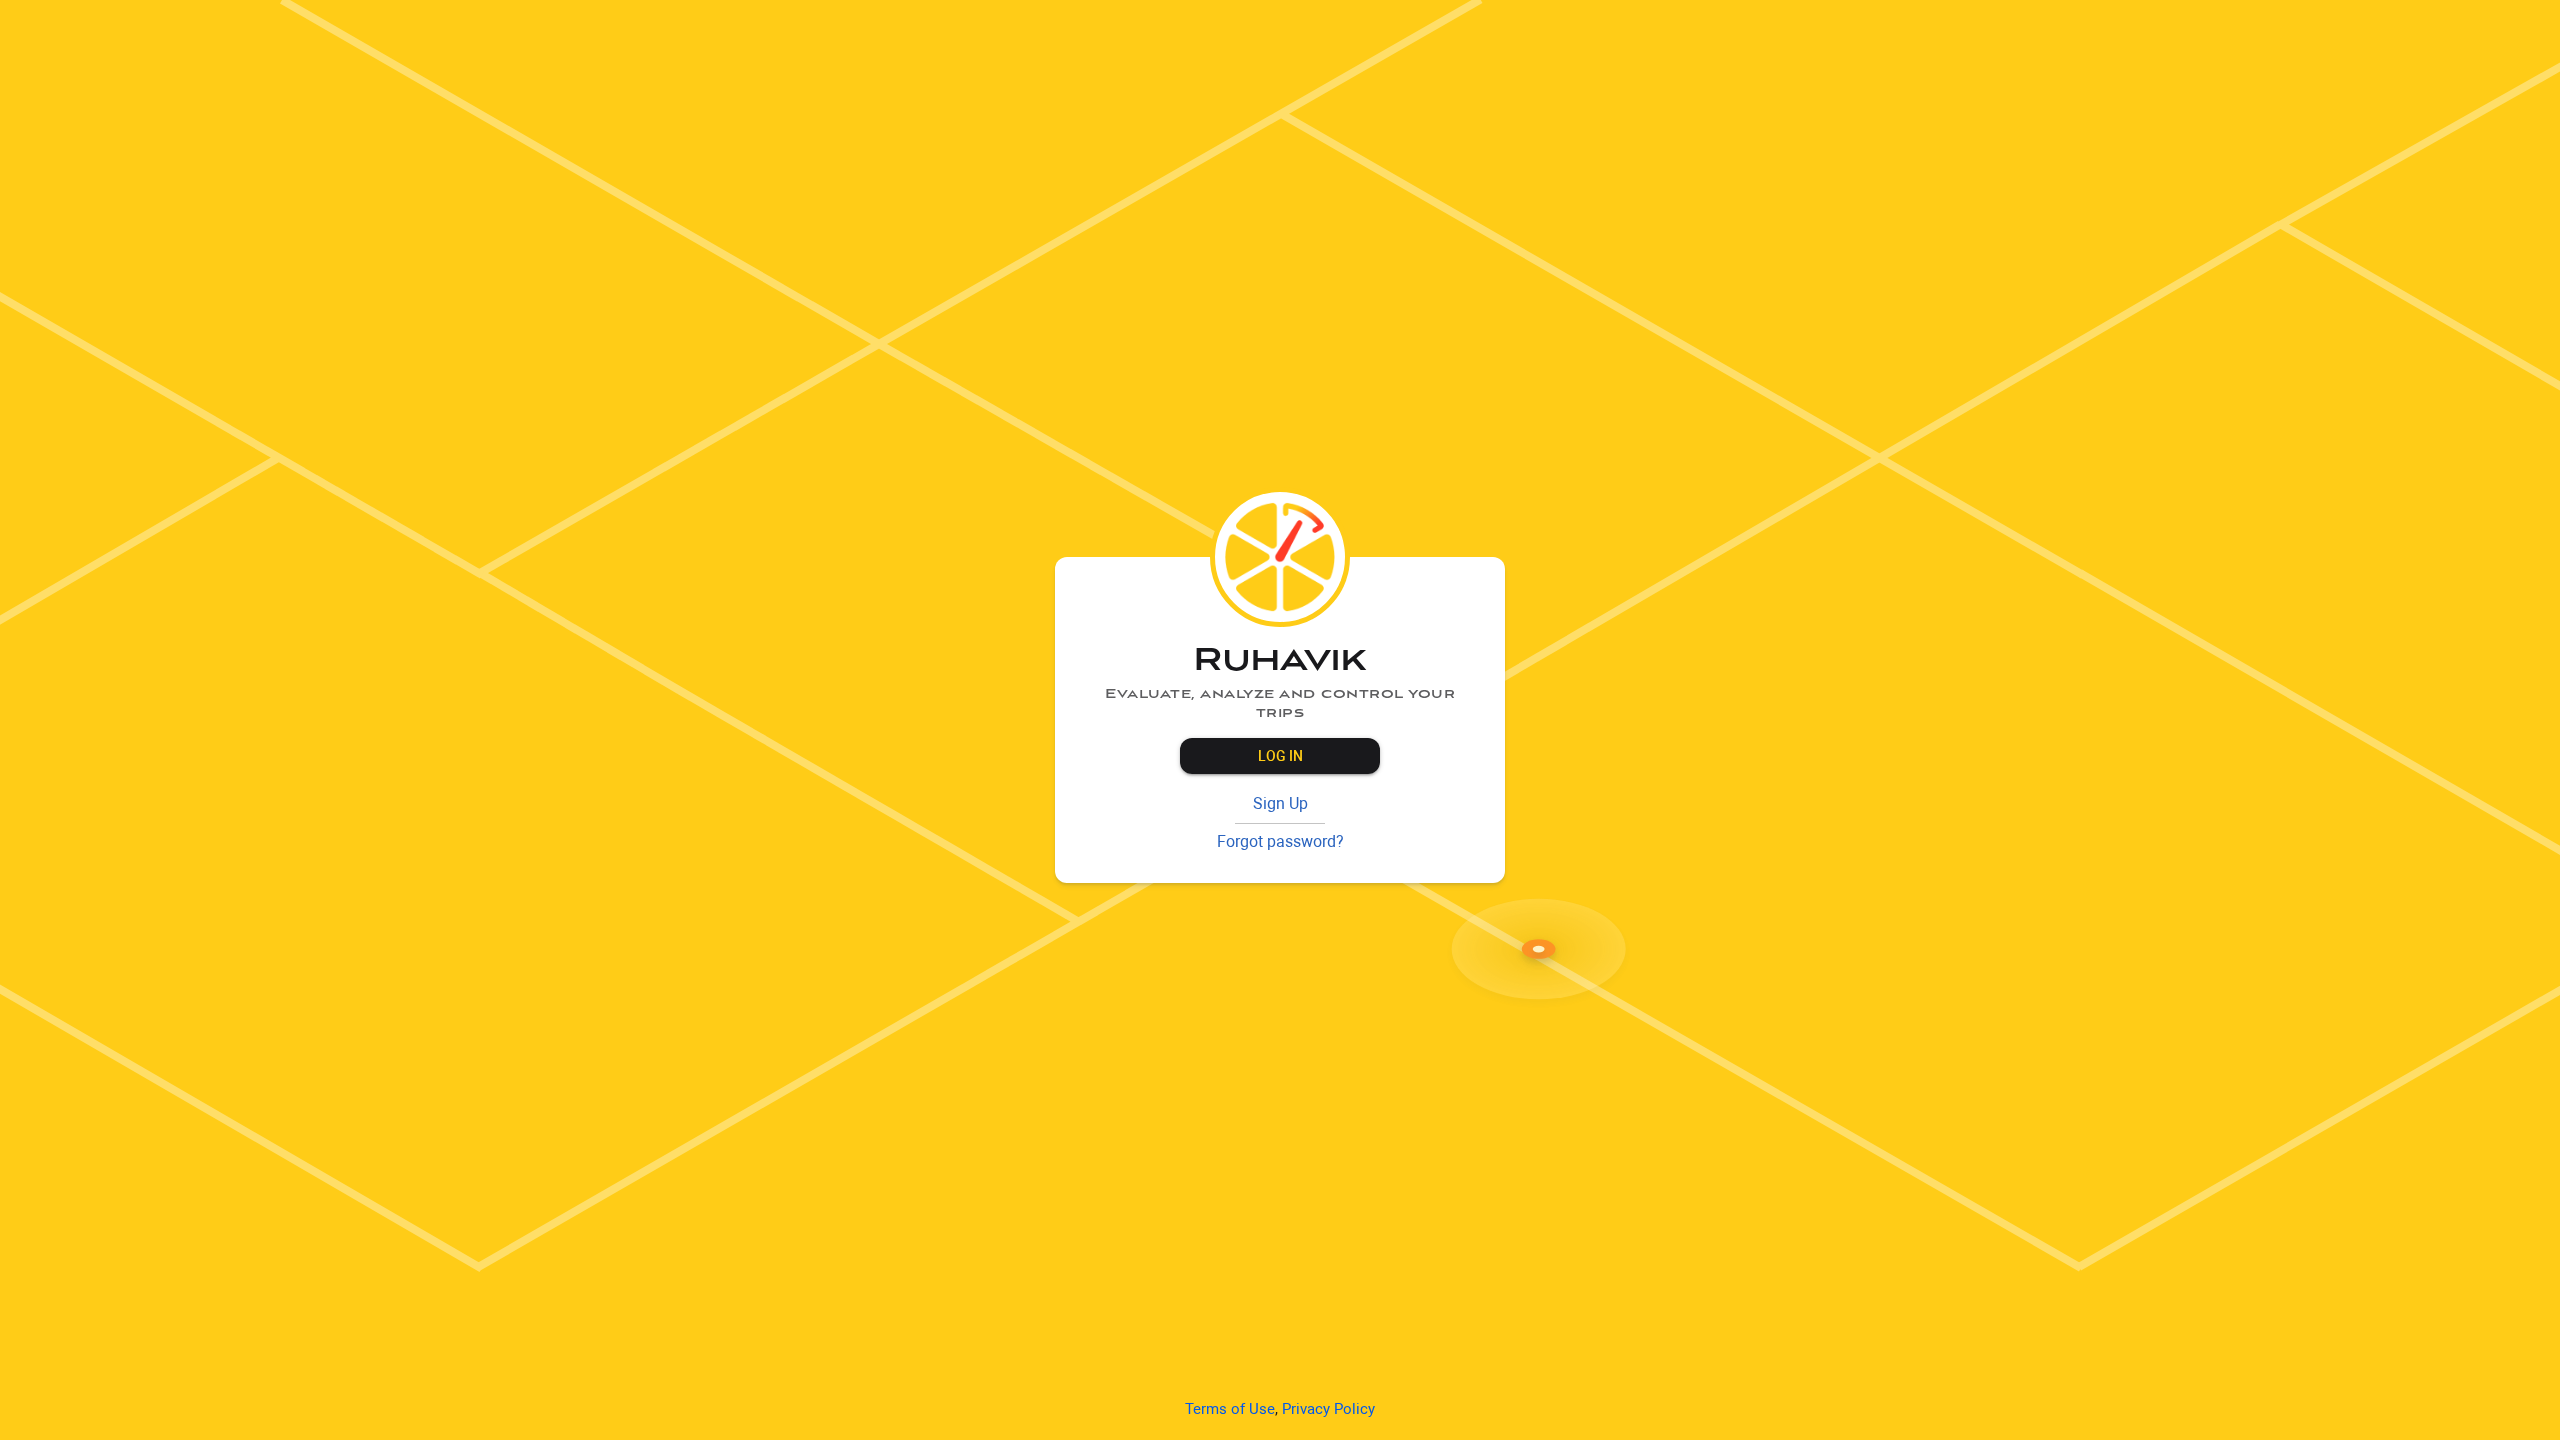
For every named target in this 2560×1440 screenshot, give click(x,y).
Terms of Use (1230, 1409)
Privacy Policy (1328, 1409)
